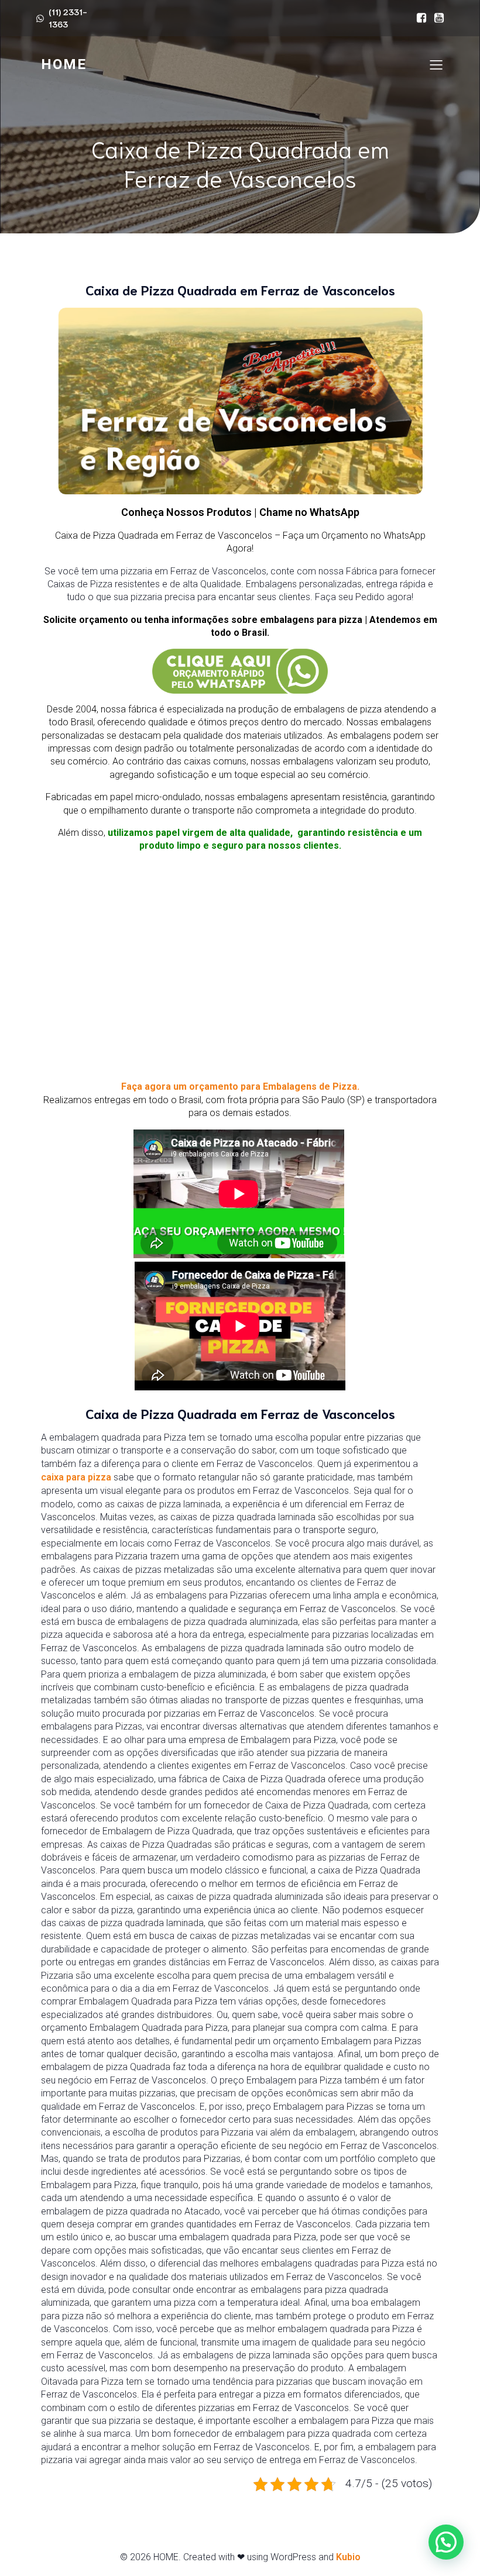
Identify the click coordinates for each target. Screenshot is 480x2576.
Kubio (348, 2557)
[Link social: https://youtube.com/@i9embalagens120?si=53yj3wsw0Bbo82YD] (436, 18)
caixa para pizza (76, 1477)
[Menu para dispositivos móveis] (436, 64)
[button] (446, 2542)
